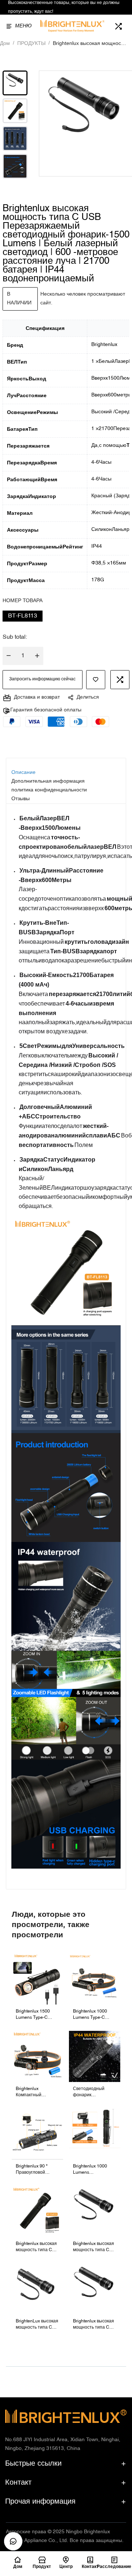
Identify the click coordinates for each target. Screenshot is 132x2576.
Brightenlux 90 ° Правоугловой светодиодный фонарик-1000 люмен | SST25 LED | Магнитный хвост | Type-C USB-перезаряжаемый (37, 2170)
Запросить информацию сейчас (42, 679)
